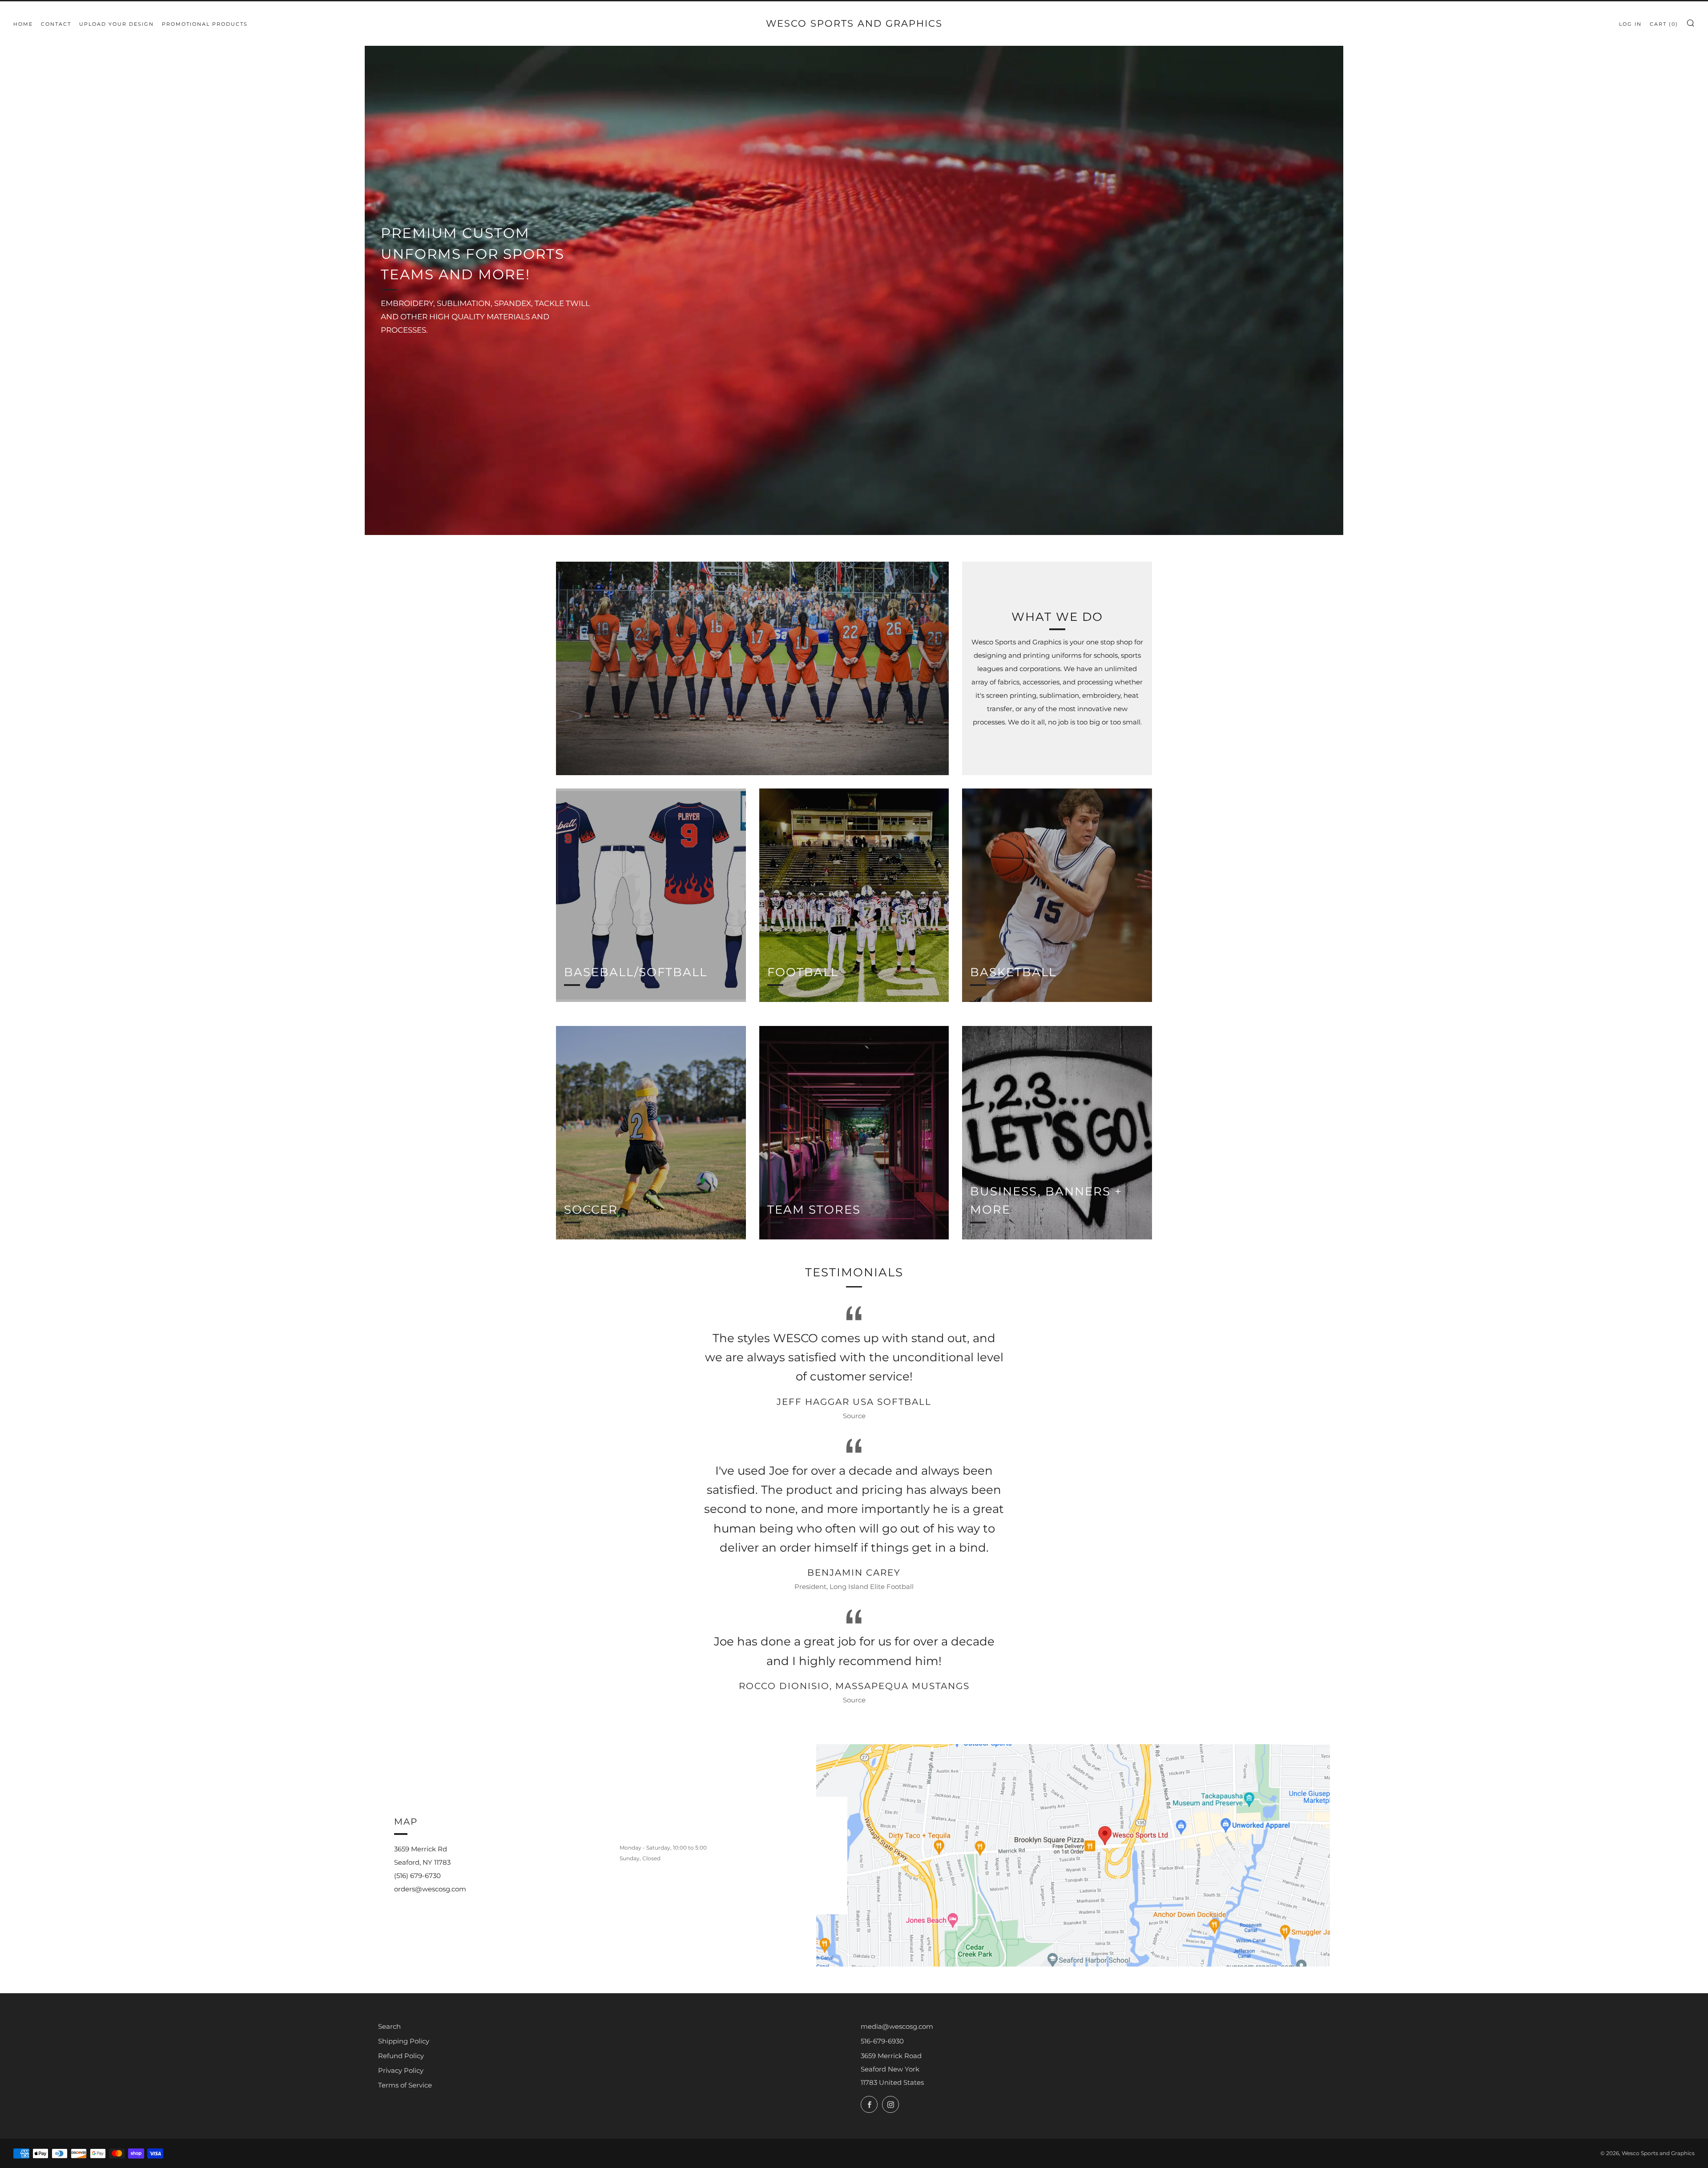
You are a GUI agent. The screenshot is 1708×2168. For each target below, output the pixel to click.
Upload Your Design (117, 24)
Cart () (1664, 24)
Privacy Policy (401, 2070)
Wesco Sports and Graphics (854, 23)
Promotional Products (205, 24)
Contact (56, 24)
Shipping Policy (404, 2041)
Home (23, 24)
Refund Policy (401, 2056)
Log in (1630, 24)
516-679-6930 (882, 2041)
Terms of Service (405, 2085)
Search (389, 2026)
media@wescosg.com (897, 2026)
